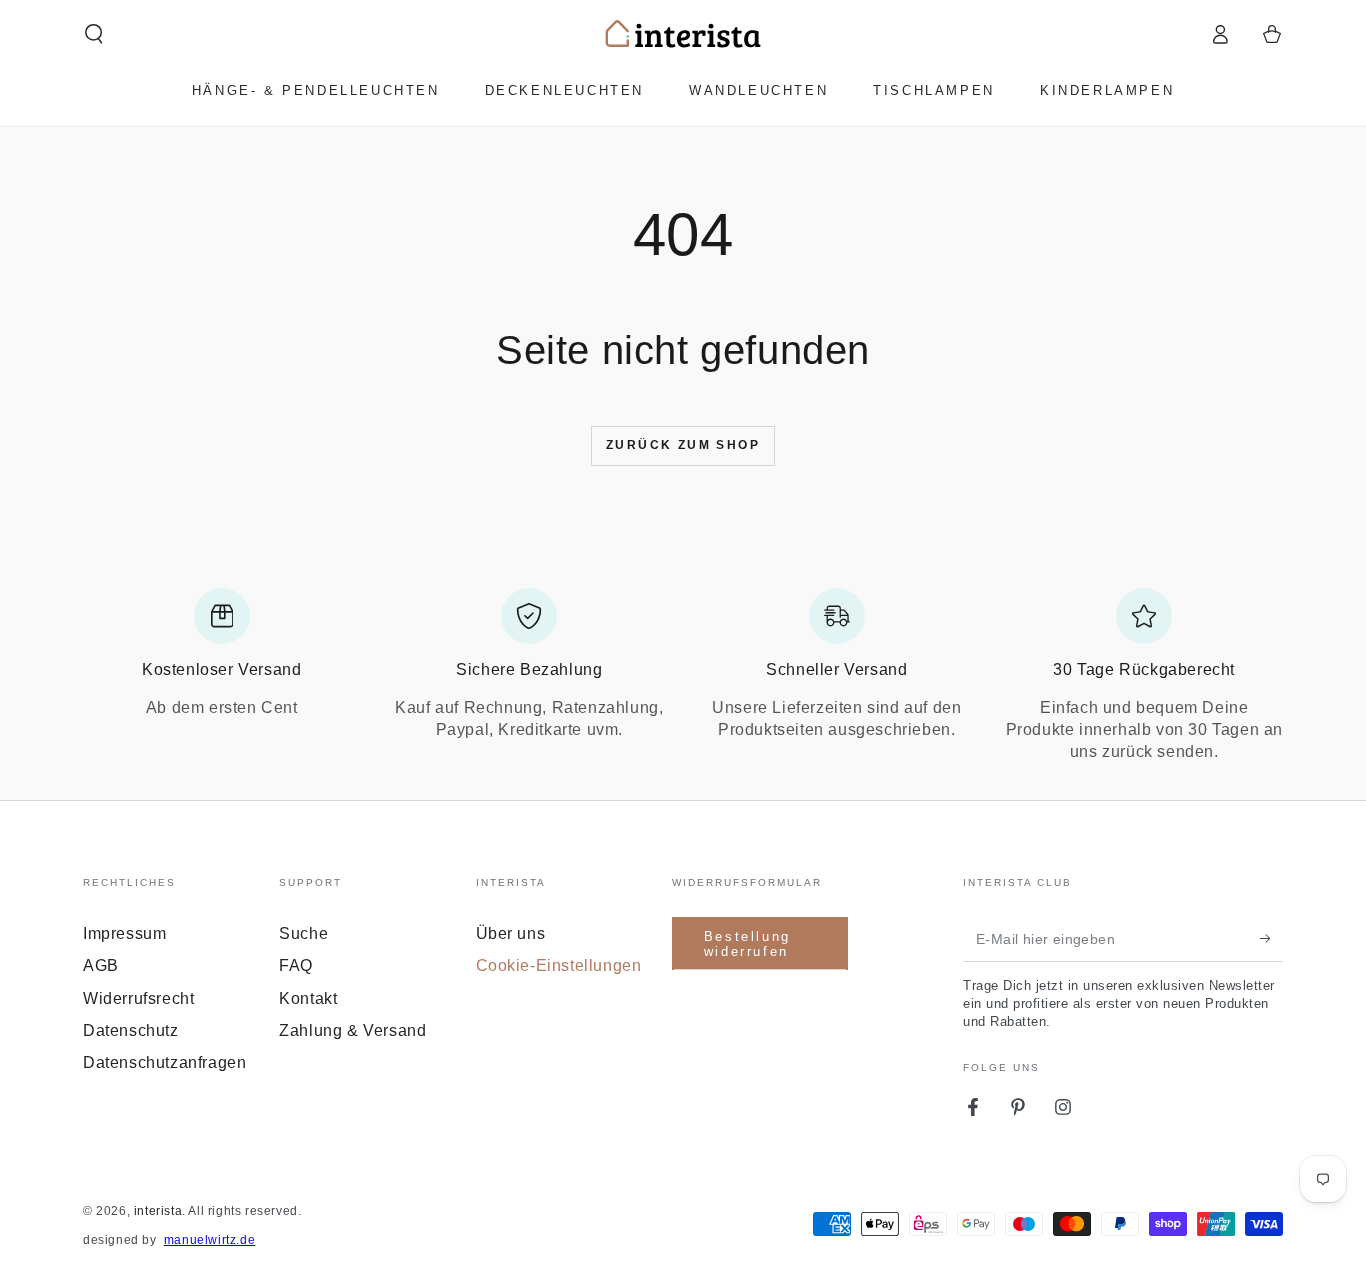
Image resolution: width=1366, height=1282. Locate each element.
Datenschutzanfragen (164, 1062)
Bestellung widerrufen (747, 944)
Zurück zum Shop (683, 445)
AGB (101, 965)
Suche (303, 933)
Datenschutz (131, 1030)
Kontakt (308, 998)
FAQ (296, 965)
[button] (94, 34)
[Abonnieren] (1271, 939)
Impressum (124, 933)
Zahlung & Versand (352, 1030)
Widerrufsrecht (138, 998)
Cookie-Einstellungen (559, 965)
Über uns (511, 933)
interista (158, 1211)
